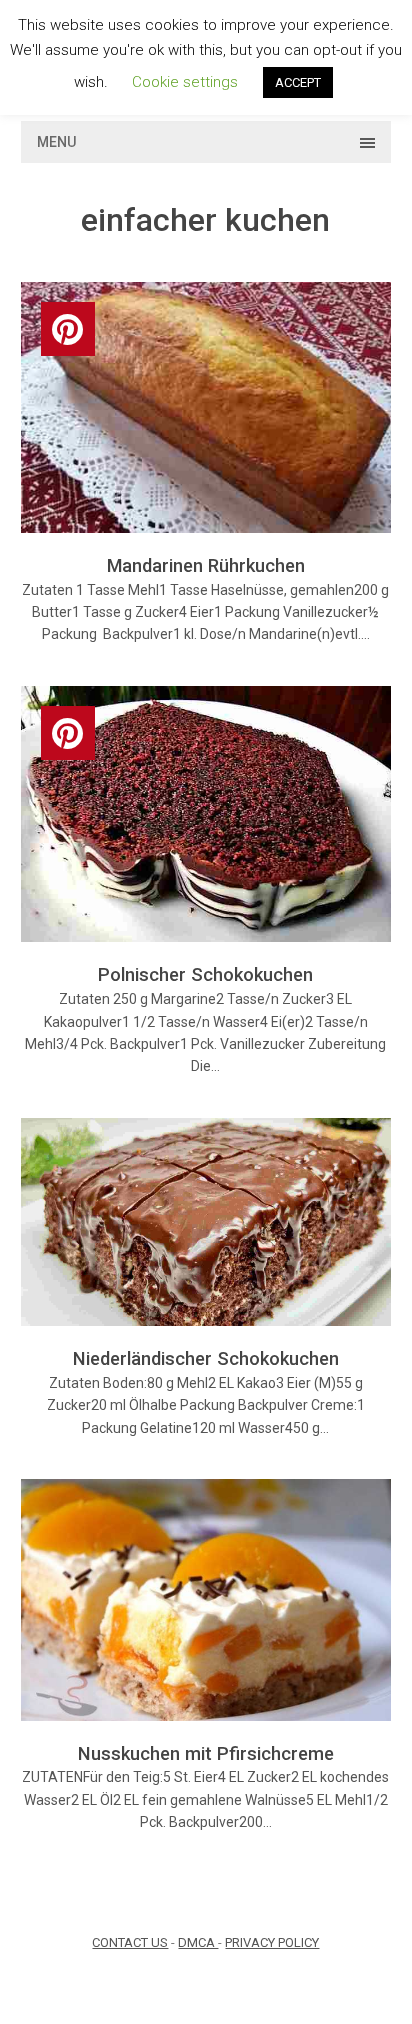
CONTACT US (130, 1942)
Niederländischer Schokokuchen (206, 1358)
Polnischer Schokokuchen (205, 974)
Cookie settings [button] (185, 82)
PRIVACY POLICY (272, 1942)
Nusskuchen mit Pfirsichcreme (206, 1753)
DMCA (198, 1942)
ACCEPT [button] (298, 82)
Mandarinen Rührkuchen (206, 565)
